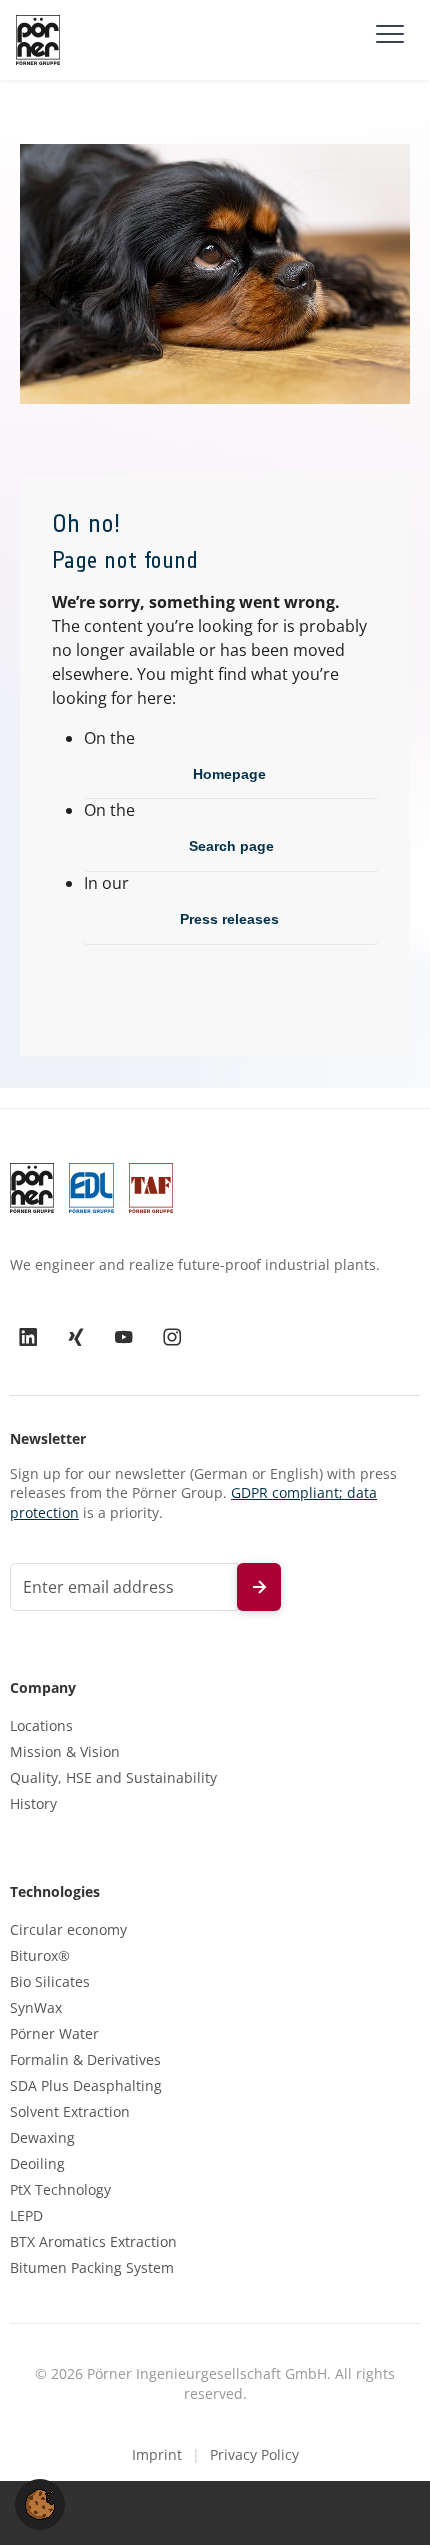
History (33, 1804)
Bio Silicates (50, 1982)
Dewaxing (42, 2138)
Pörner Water (54, 2034)
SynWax (36, 2008)
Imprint (157, 2454)
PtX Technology (60, 2190)
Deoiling (37, 2164)
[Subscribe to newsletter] (259, 1587)
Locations (41, 1726)
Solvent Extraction (70, 2112)
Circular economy (68, 1930)
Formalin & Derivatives (85, 2060)
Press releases (231, 919)
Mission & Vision (65, 1752)
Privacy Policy (254, 2454)
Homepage (231, 774)
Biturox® (40, 1956)
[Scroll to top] (386, 2501)
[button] (40, 2503)
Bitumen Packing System (92, 2268)
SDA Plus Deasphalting (86, 2086)
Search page (231, 846)
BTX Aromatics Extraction (93, 2242)
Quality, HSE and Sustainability (113, 1778)
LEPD (26, 2216)
